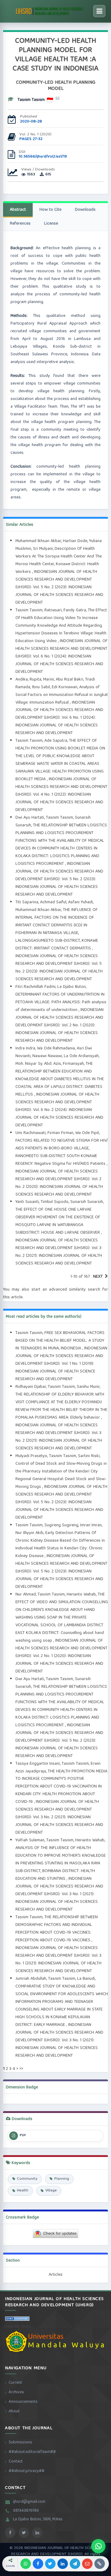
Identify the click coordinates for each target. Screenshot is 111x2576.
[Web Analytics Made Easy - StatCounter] (17, 2320)
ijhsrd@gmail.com (29, 2502)
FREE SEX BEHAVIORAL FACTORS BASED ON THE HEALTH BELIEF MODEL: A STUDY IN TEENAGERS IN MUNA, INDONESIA (60, 1341)
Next (98, 1277)
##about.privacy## (27, 2471)
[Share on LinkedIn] (63, 2564)
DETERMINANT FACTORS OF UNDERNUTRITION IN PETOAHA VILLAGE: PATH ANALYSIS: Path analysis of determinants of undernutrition (61, 1002)
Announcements (23, 2402)
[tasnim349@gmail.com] (58, 99)
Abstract (18, 210)
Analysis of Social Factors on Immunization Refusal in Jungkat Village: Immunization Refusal (62, 695)
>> (21, 2069)
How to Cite (50, 210)
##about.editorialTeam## (32, 2452)
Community (27, 2179)
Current (15, 2383)
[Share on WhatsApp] (26, 2564)
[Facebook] (10, 2533)
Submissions (20, 2442)
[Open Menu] (99, 11)
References (20, 224)
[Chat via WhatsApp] (98, 2546)
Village (51, 2191)
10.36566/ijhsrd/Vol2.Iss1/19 (43, 157)
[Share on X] (50, 2564)
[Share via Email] (87, 2564)
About (14, 2411)
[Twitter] (24, 2533)
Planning (62, 2179)
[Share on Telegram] (75, 2564)
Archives (16, 2392)
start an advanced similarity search (66, 1290)
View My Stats (18, 2327)
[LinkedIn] (37, 2533)
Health (23, 2191)
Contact (16, 2462)
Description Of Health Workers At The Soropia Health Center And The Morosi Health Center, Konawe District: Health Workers (59, 560)
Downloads (85, 210)
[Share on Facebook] (38, 2564)
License (51, 224)
